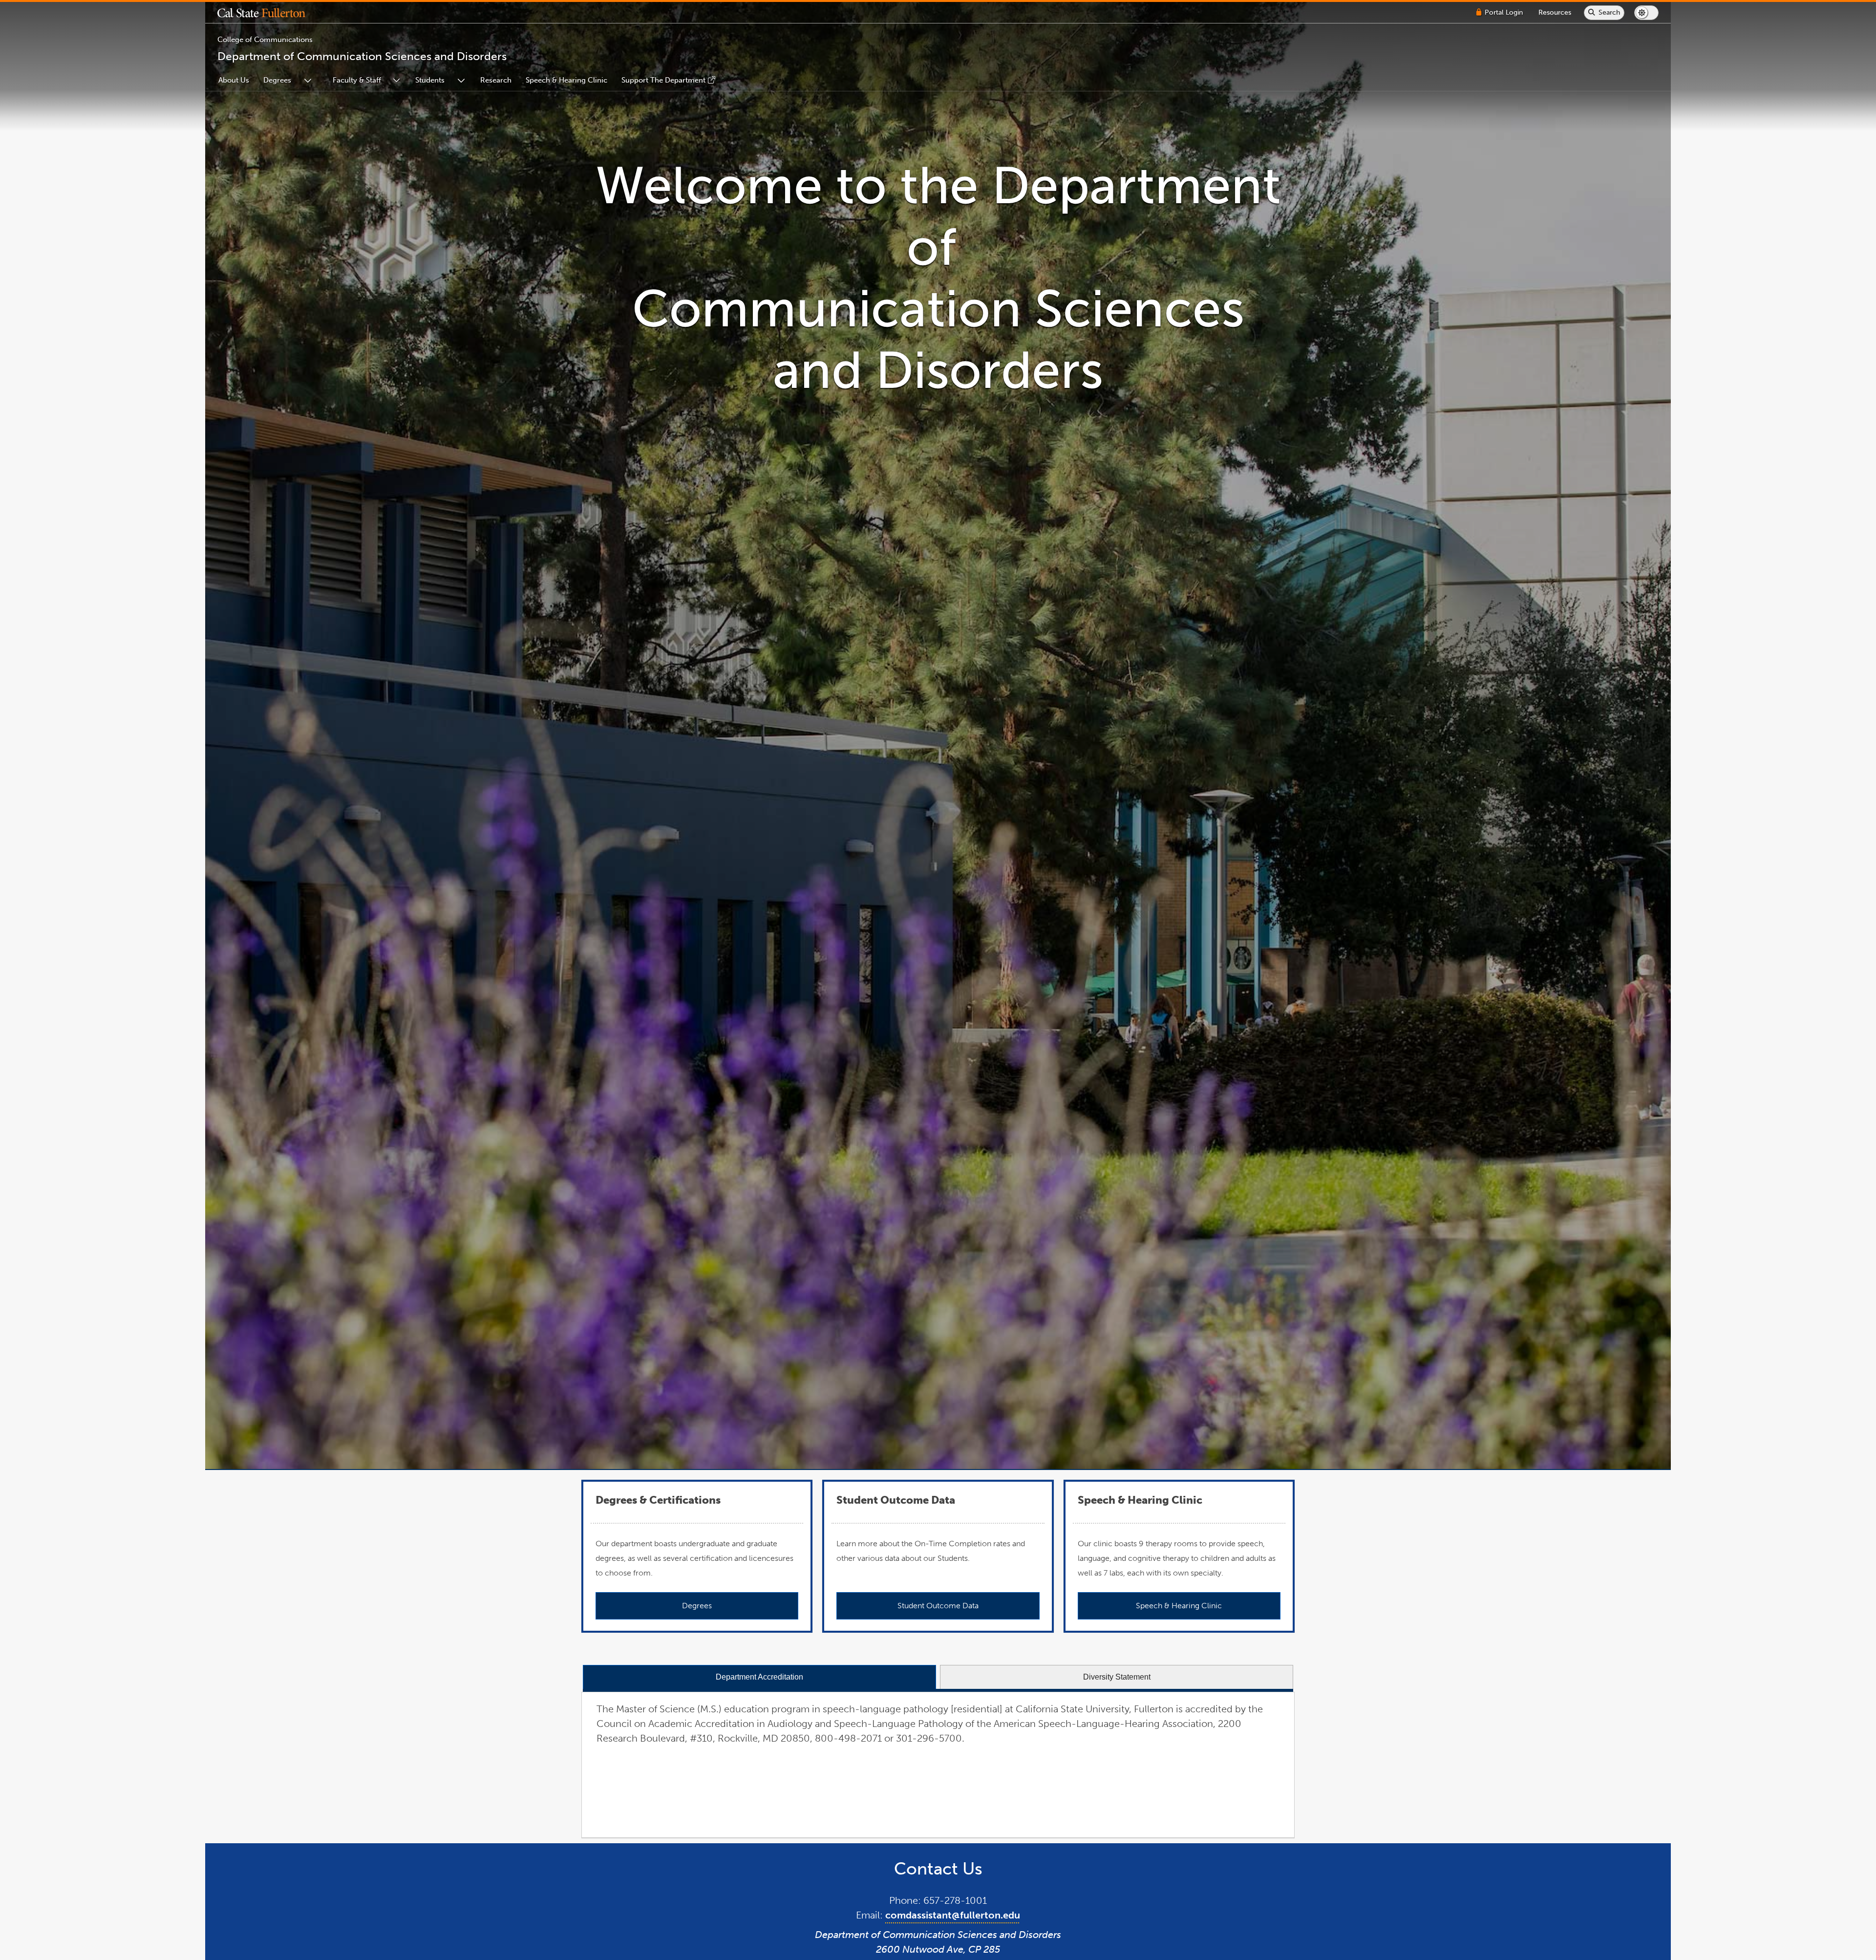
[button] (269, 13)
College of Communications (265, 40)
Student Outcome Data (938, 1606)
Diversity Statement (1117, 1677)
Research (496, 80)
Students (430, 80)
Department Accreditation (759, 1677)
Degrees (277, 80)
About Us (234, 80)
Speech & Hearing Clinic (566, 80)
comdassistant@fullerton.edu (953, 1915)
